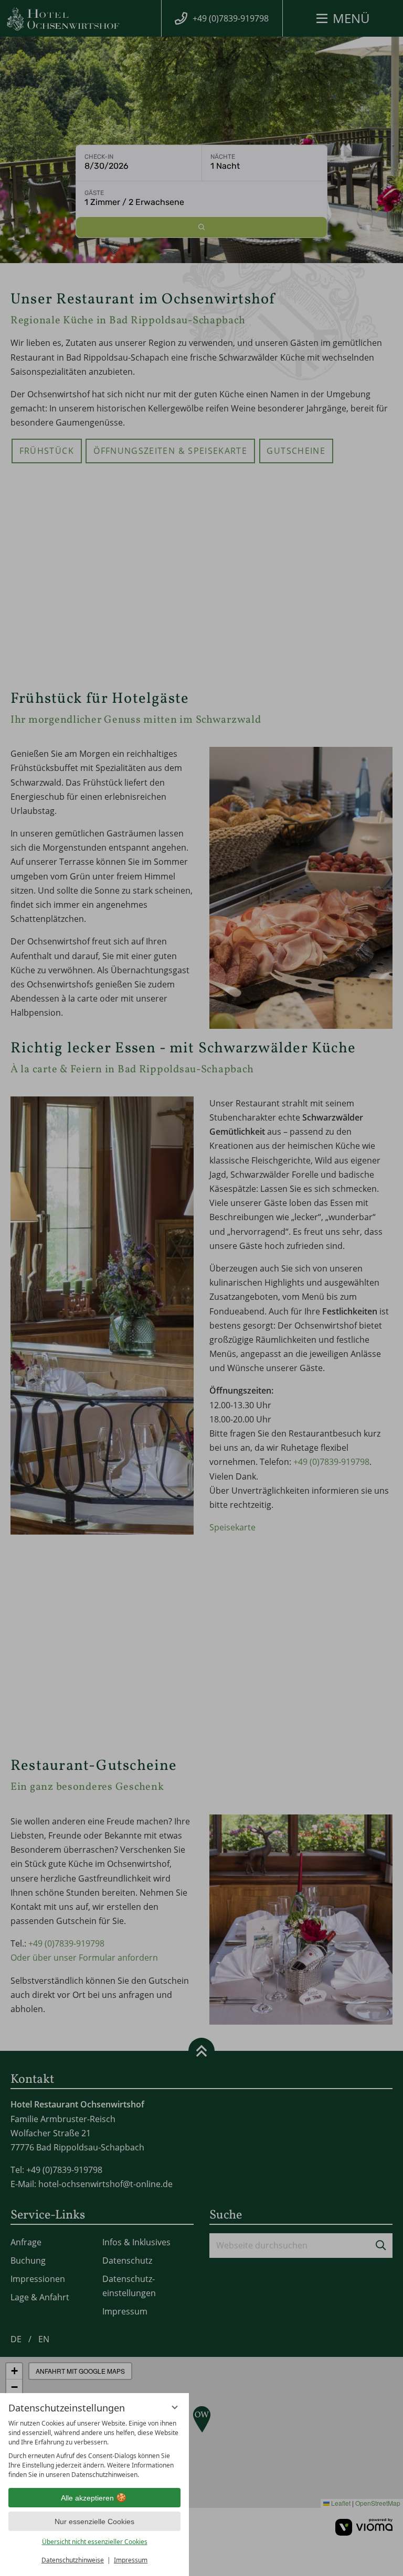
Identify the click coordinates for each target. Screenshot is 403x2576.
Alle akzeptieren (87, 2498)
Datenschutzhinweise (73, 2560)
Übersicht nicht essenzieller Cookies (95, 2542)
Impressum (131, 2560)
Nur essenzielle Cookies (94, 2521)
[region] (94, 2449)
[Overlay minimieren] (175, 2407)
